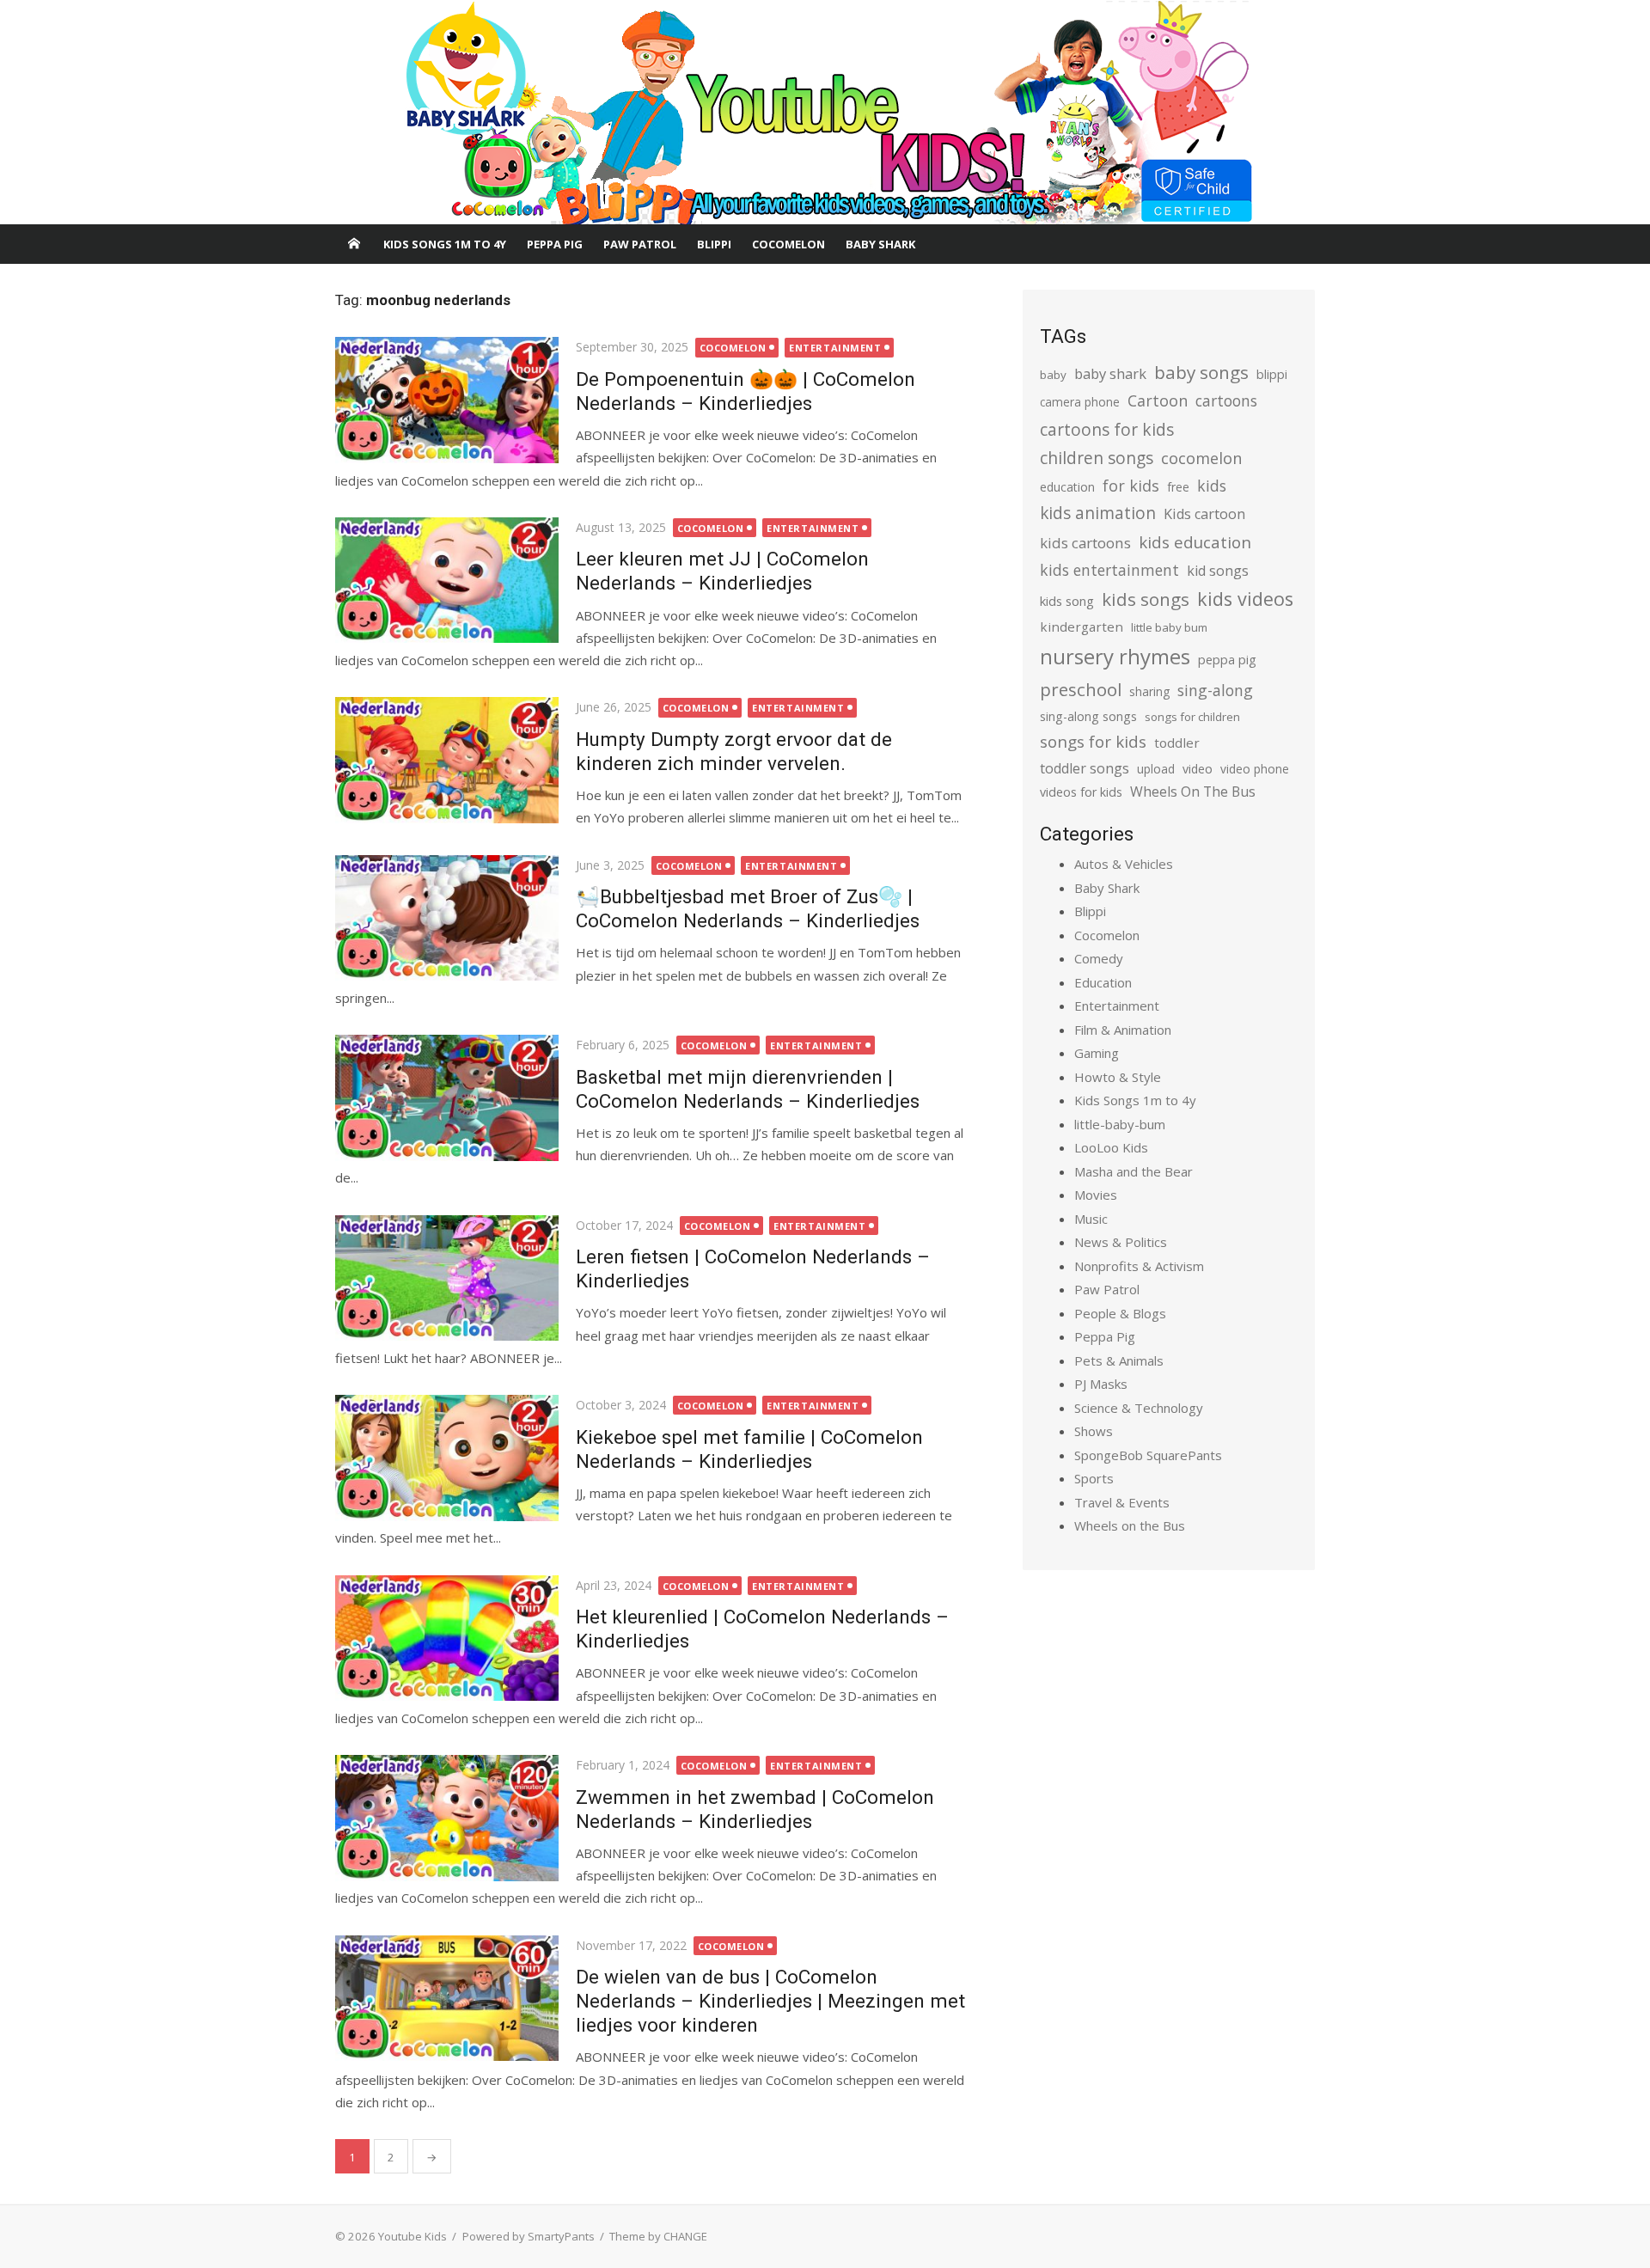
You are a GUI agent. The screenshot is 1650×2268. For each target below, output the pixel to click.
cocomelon (1201, 458)
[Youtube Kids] (825, 113)
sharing (1149, 691)
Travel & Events (1122, 1502)
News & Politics (1121, 1242)
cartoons (1226, 400)
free (1178, 487)
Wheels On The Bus (1193, 792)
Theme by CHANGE (658, 2236)
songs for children (1192, 717)
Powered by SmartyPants (529, 2236)
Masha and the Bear (1134, 1171)
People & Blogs (1120, 1313)
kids (1212, 486)
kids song (1067, 601)
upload (1156, 769)
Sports (1094, 1478)
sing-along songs (1088, 716)
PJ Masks (1101, 1384)
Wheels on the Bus (1130, 1525)
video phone (1255, 769)
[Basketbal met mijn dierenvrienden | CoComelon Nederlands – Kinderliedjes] (447, 1097)
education (1067, 487)
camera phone (1080, 402)
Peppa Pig (555, 244)
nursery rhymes (1115, 656)
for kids (1131, 486)
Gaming (1097, 1053)
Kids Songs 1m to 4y (445, 244)
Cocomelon (788, 244)
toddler (1177, 743)
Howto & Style (1118, 1077)
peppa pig (1227, 660)
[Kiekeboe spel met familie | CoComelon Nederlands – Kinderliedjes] (447, 1458)
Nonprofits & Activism (1139, 1266)
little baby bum (1169, 627)
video (1198, 769)
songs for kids (1093, 741)
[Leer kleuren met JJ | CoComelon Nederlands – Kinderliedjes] (447, 580)
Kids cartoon (1204, 514)
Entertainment (835, 348)
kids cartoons (1085, 543)
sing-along (1215, 690)
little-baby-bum (1120, 1124)
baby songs (1201, 372)
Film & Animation (1123, 1030)
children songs (1097, 458)
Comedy (1099, 958)
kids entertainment (1109, 570)
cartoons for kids (1107, 429)
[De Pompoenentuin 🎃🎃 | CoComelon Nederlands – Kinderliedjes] (447, 400)
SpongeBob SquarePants (1148, 1455)
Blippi (714, 244)
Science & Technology (1139, 1408)
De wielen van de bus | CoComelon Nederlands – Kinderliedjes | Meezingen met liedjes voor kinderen (770, 2001)
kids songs (1146, 599)
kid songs (1218, 571)
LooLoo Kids (1111, 1147)
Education (1103, 982)
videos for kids (1081, 792)
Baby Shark (880, 244)
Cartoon (1158, 400)
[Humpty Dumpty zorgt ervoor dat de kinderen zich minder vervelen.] (447, 760)
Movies (1096, 1195)
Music (1091, 1219)
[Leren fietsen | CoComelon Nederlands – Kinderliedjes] (447, 1278)
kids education (1195, 542)
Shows (1094, 1431)
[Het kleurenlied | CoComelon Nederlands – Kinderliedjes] (447, 1638)
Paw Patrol (640, 244)
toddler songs (1085, 768)
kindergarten (1082, 627)
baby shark (1110, 373)
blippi (1272, 374)
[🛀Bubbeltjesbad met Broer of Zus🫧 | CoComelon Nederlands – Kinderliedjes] (447, 918)
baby (1053, 375)
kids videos (1245, 599)
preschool (1081, 689)
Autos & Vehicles (1124, 864)
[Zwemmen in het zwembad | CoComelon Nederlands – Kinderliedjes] (447, 1818)
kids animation (1098, 513)
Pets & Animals (1119, 1360)
